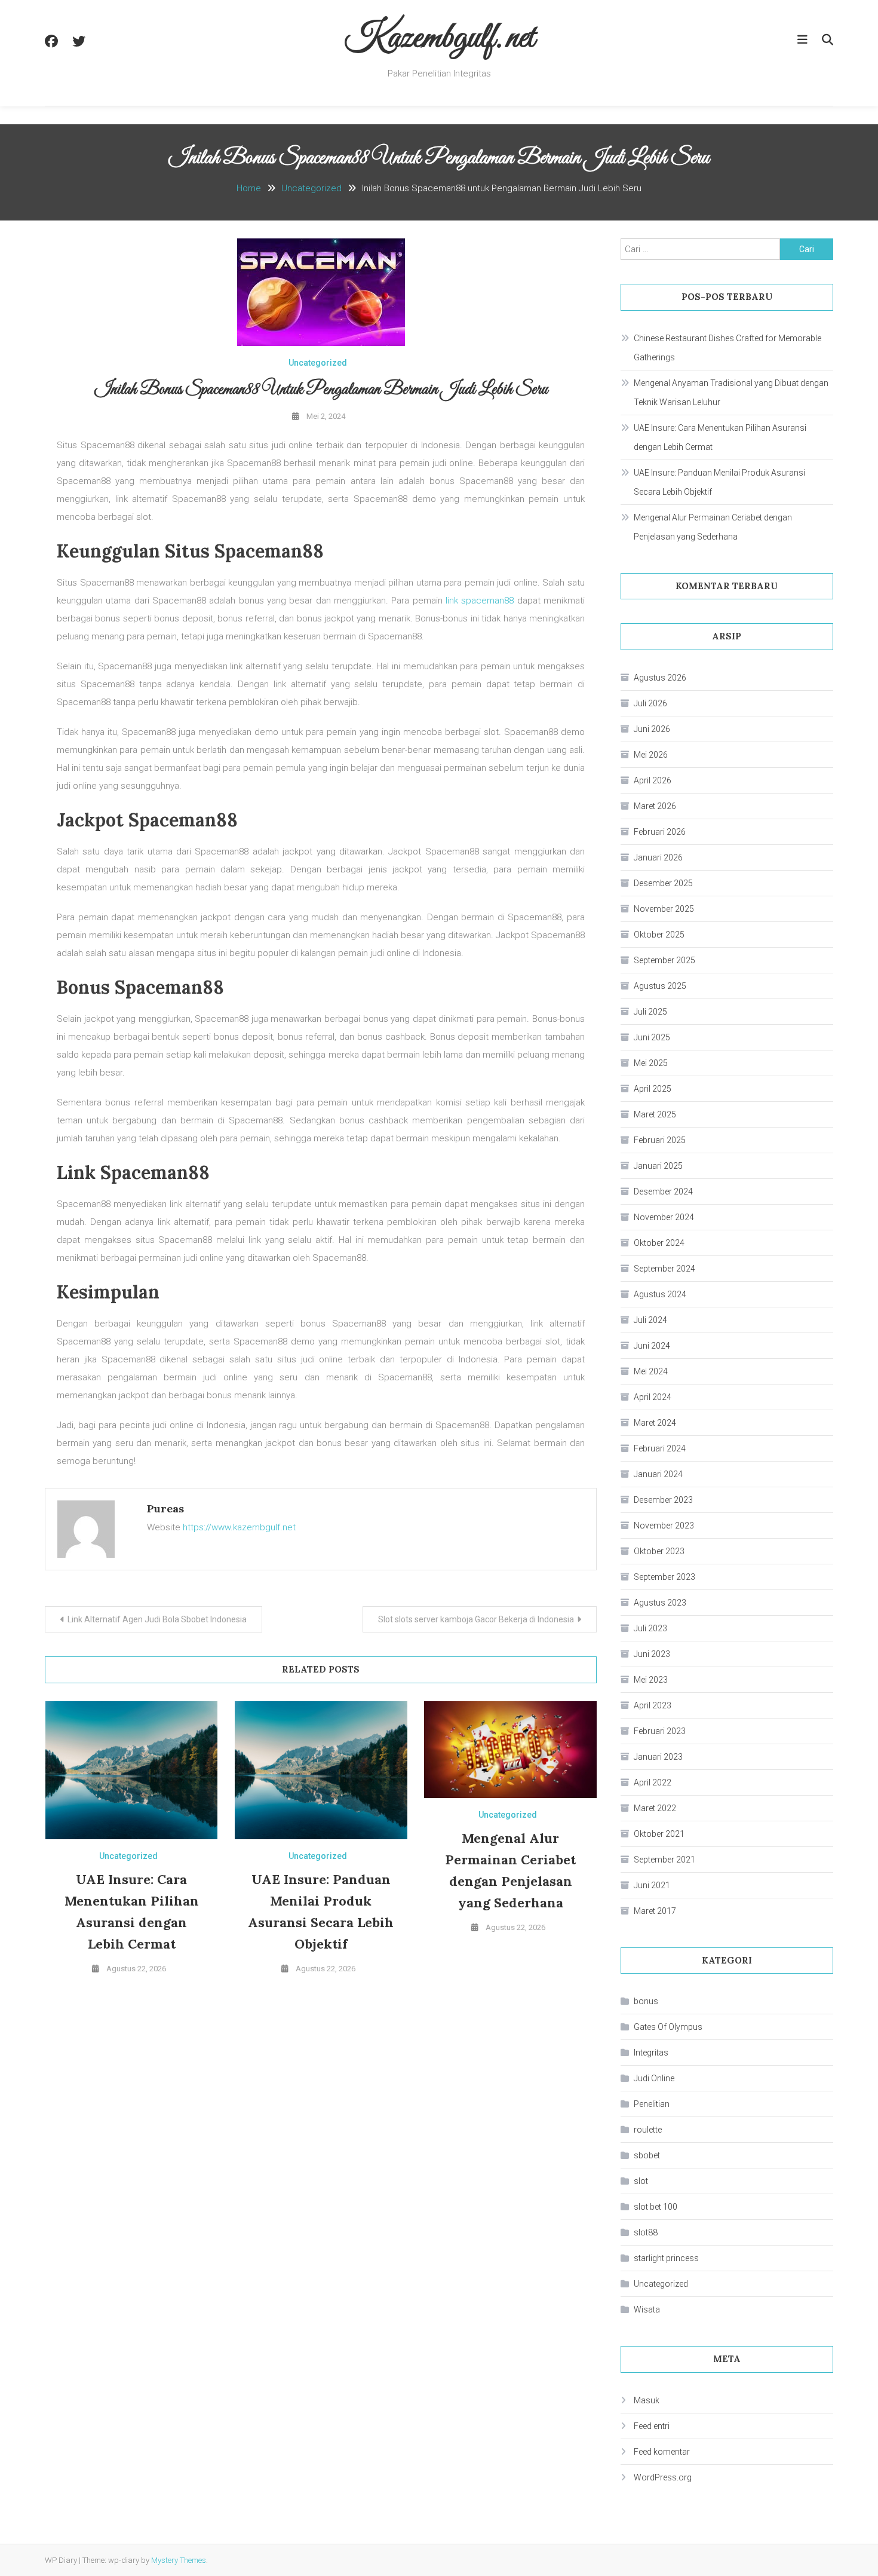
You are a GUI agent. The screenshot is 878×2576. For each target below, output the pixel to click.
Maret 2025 (655, 1114)
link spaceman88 (480, 601)
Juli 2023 (650, 1628)
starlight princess (666, 2258)
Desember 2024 (663, 1191)
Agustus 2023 (660, 1603)
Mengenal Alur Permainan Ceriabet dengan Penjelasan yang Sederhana (713, 527)
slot (641, 2181)
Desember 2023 (663, 1500)
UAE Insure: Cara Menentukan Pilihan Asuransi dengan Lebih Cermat (720, 437)
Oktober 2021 (659, 1834)
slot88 (646, 2232)
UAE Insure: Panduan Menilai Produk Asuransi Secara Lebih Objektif (719, 482)
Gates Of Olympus (668, 2027)
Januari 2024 (658, 1474)
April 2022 (653, 1782)
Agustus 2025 (660, 986)
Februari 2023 (660, 1731)
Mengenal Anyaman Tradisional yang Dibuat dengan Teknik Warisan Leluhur (731, 393)
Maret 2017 (655, 1911)
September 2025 (664, 960)
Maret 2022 (655, 1808)
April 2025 (653, 1089)
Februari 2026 (660, 832)
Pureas (165, 1508)
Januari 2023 (658, 1757)
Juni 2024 (652, 1346)
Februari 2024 (660, 1448)
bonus (646, 2001)
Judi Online (654, 2078)
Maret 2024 (655, 1423)
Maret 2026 (655, 806)
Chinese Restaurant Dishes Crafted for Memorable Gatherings (727, 348)
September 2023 (664, 1577)
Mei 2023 (651, 1680)
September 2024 (664, 1269)
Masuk (647, 2400)
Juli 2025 (650, 1012)
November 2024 (664, 1217)
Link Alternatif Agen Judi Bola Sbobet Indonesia (157, 1619)
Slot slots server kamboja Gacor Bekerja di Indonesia (476, 1619)
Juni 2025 (652, 1037)
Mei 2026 (651, 755)
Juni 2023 (652, 1654)
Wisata (647, 2309)
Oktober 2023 (659, 1551)
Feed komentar (662, 2452)
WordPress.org (663, 2477)
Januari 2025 (658, 1166)
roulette (648, 2130)
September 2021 (664, 1860)
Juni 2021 (652, 1885)
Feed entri (652, 2426)
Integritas (651, 2053)
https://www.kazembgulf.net (239, 1527)
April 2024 (653, 1397)
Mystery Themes (179, 2560)
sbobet (647, 2155)
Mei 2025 (651, 1063)
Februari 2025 (660, 1140)
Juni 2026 (652, 729)
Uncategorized (318, 363)
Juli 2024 (650, 1320)
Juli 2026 (650, 703)
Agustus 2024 (660, 1294)
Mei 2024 (651, 1371)
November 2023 (664, 1526)
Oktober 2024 (659, 1243)
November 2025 (664, 909)
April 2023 (653, 1705)
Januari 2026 (658, 857)
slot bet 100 (656, 2207)
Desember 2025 (663, 883)
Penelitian (652, 2104)
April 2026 (653, 780)
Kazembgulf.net (439, 39)
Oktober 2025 (659, 935)
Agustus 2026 (660, 678)
